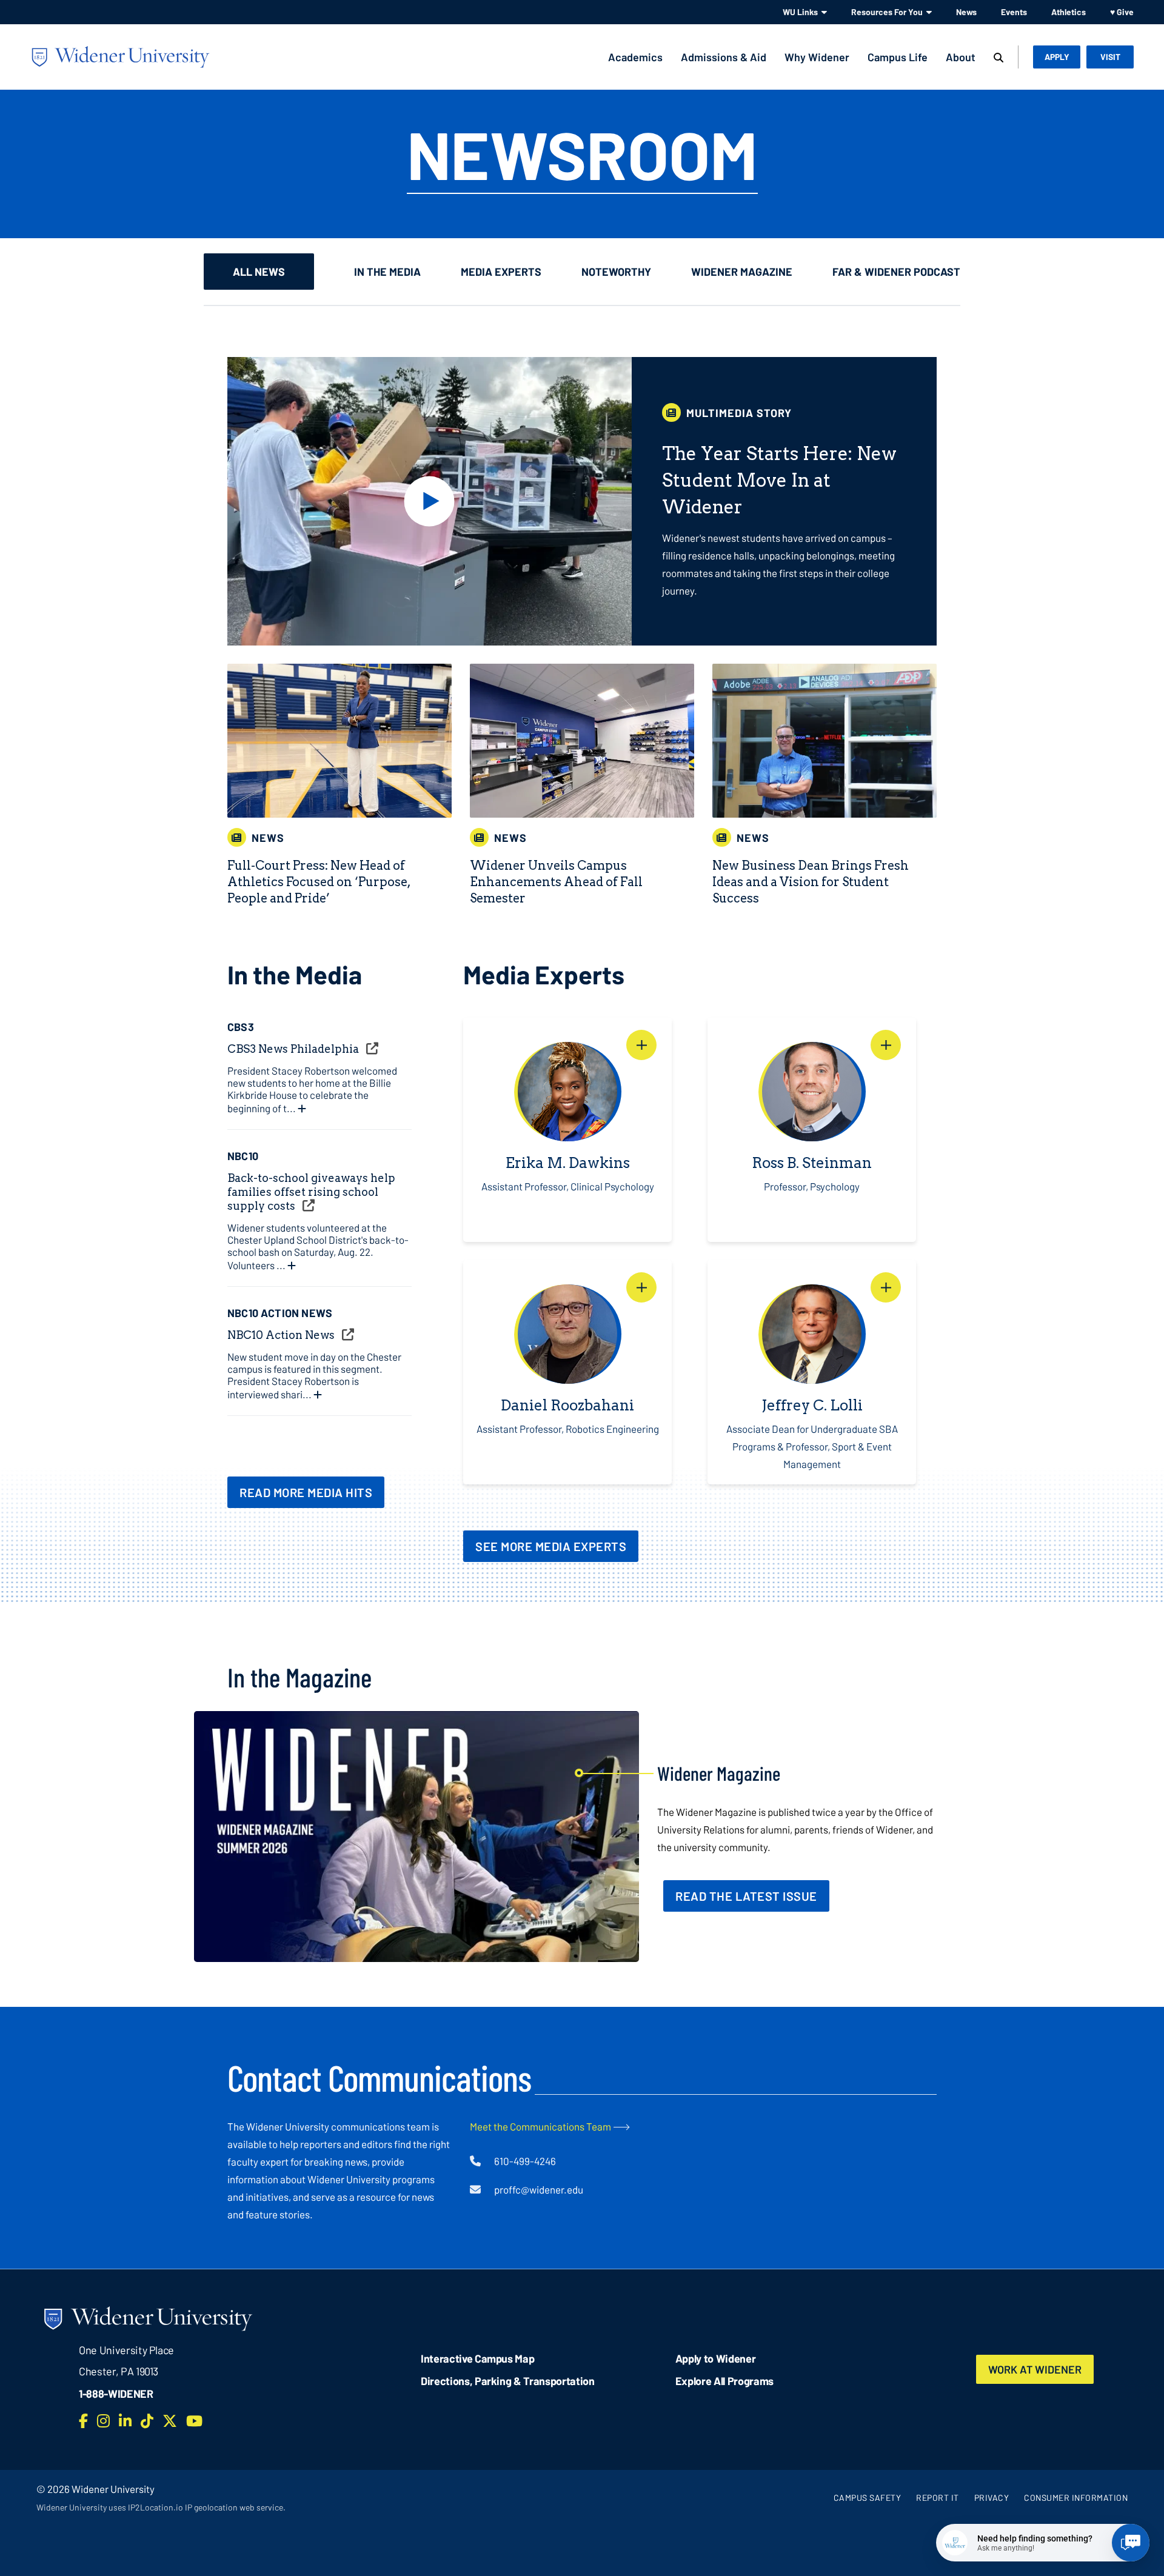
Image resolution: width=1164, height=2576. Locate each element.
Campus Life (898, 57)
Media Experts (501, 272)
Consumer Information (1076, 2498)
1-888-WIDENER (116, 2394)
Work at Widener (1035, 2369)
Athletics (1069, 12)
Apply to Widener (716, 2358)
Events (1014, 12)
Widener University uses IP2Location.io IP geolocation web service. (161, 2507)
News (966, 12)
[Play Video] (430, 501)
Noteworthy (616, 272)
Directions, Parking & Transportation (508, 2381)
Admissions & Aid (724, 57)
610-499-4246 (525, 2161)
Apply (1057, 57)
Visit (1110, 57)
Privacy (992, 2498)
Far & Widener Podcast (896, 272)
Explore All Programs (724, 2381)
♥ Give (1122, 12)
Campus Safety (868, 2498)
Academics (635, 57)
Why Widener (817, 57)
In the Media (387, 272)
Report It (938, 2498)
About (961, 57)
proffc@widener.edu (539, 2189)
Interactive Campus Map (477, 2358)
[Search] (998, 58)
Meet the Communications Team (540, 2126)
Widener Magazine (742, 272)
